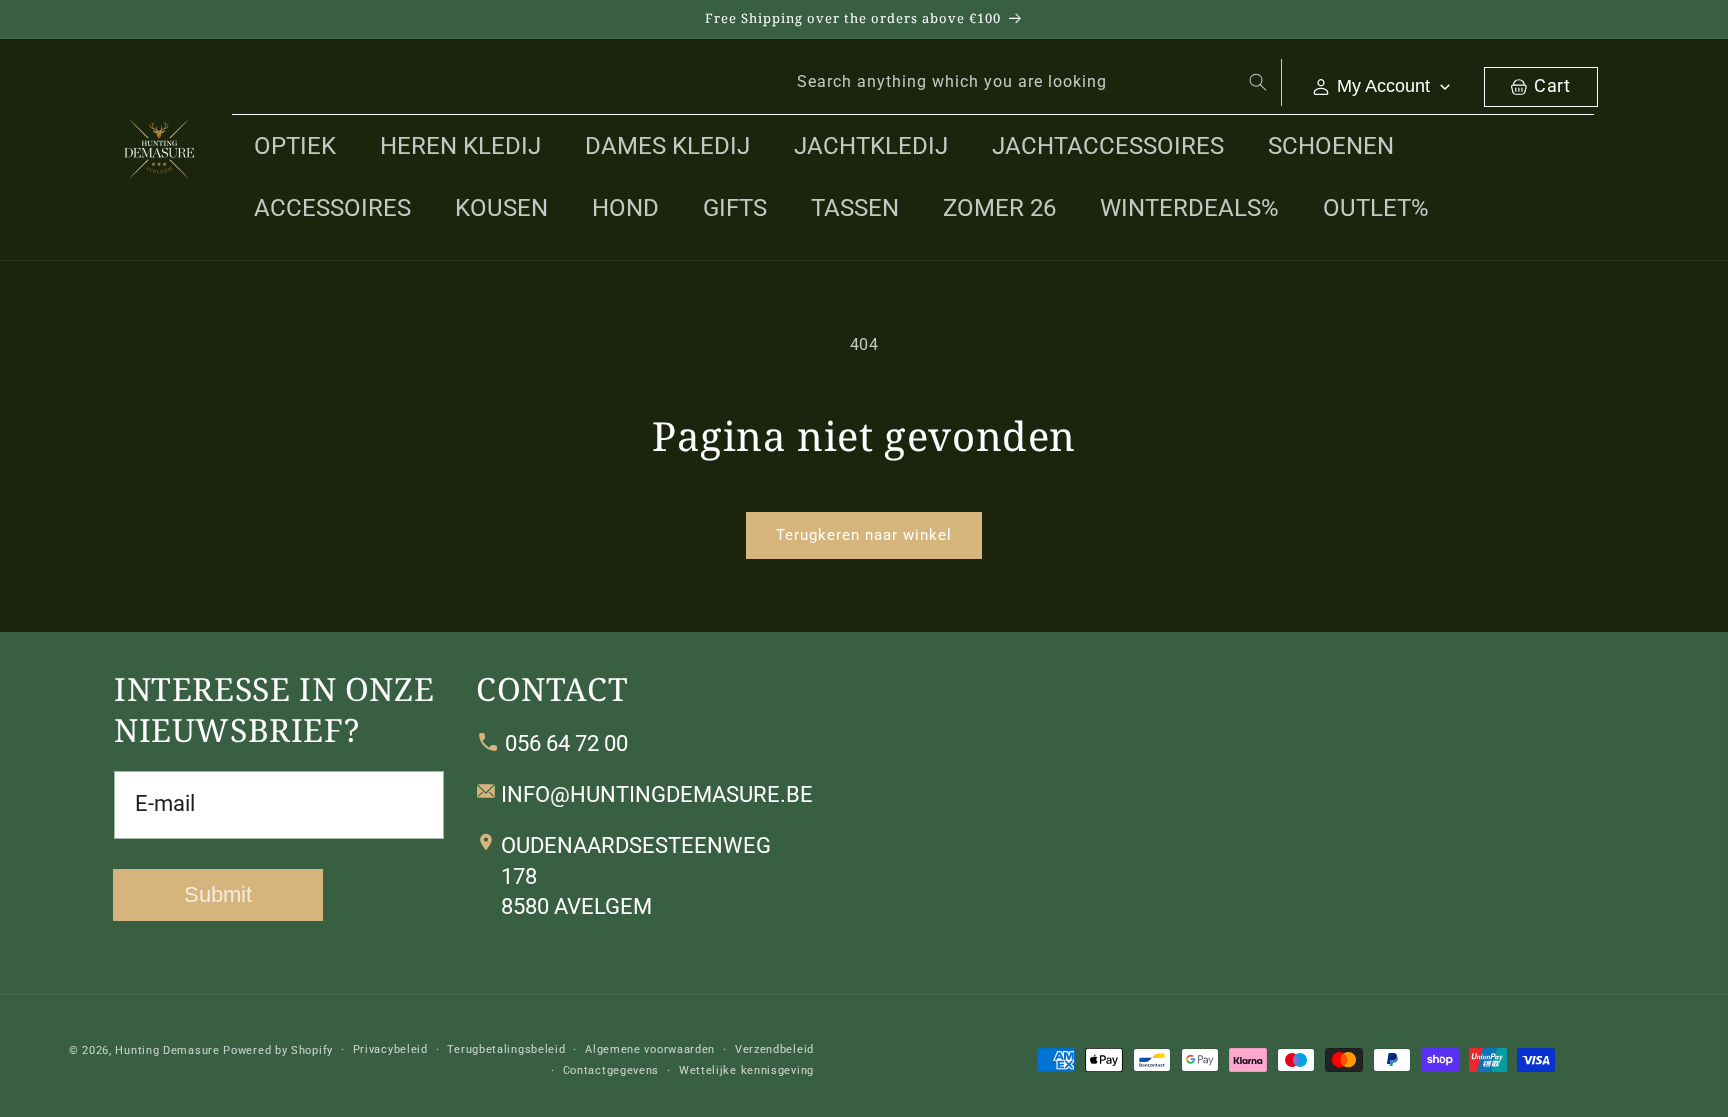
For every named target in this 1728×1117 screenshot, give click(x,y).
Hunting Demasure (167, 1050)
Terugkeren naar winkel (864, 535)
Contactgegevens (611, 1069)
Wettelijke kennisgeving (746, 1069)
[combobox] (1028, 82)
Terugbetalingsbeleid (506, 1049)
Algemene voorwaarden (650, 1049)
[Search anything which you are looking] (1258, 82)
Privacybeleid (390, 1049)
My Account (1383, 86)
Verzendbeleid (774, 1049)
